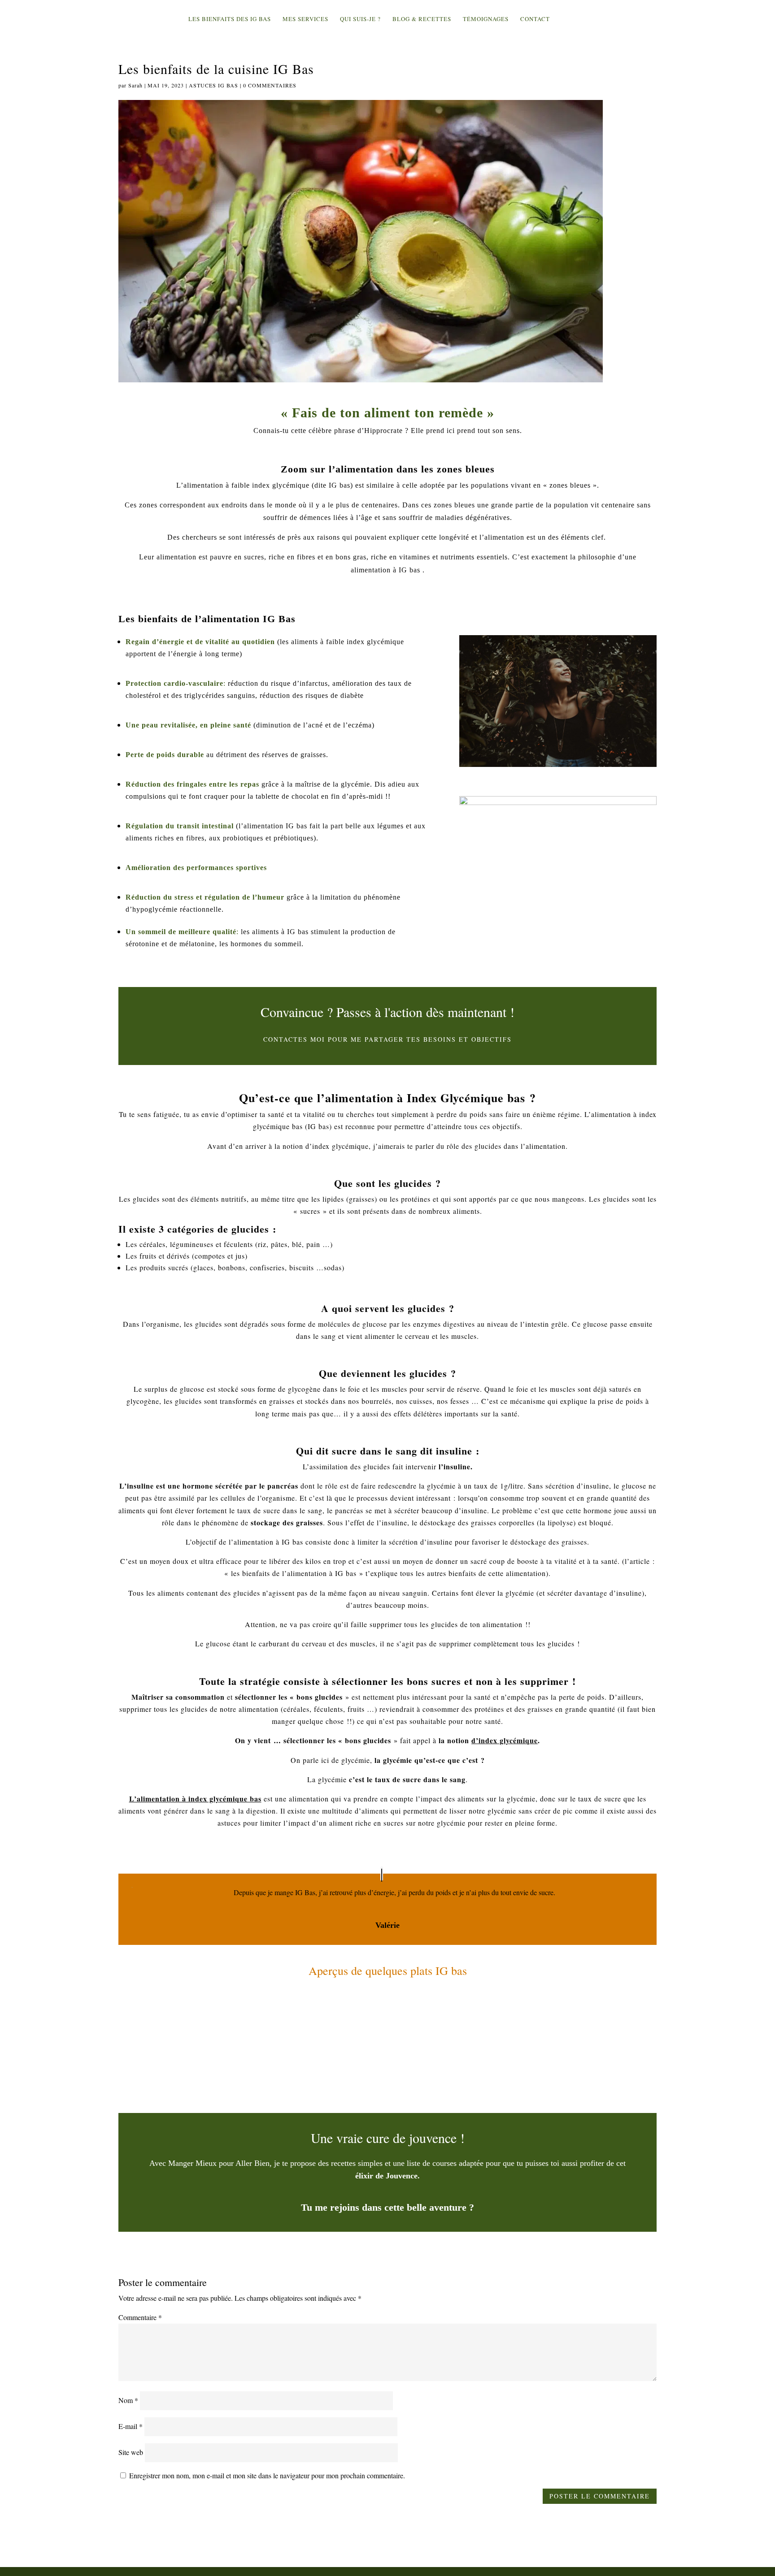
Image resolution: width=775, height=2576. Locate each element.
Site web (131, 2452)
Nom (128, 2400)
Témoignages (486, 19)
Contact (535, 19)
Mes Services (305, 19)
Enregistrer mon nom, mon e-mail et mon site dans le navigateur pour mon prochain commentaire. (267, 2475)
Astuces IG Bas (213, 85)
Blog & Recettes (422, 19)
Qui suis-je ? (360, 19)
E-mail (131, 2426)
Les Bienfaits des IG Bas (230, 19)
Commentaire (140, 2317)
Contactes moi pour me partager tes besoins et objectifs (387, 1039)
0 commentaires (270, 85)
